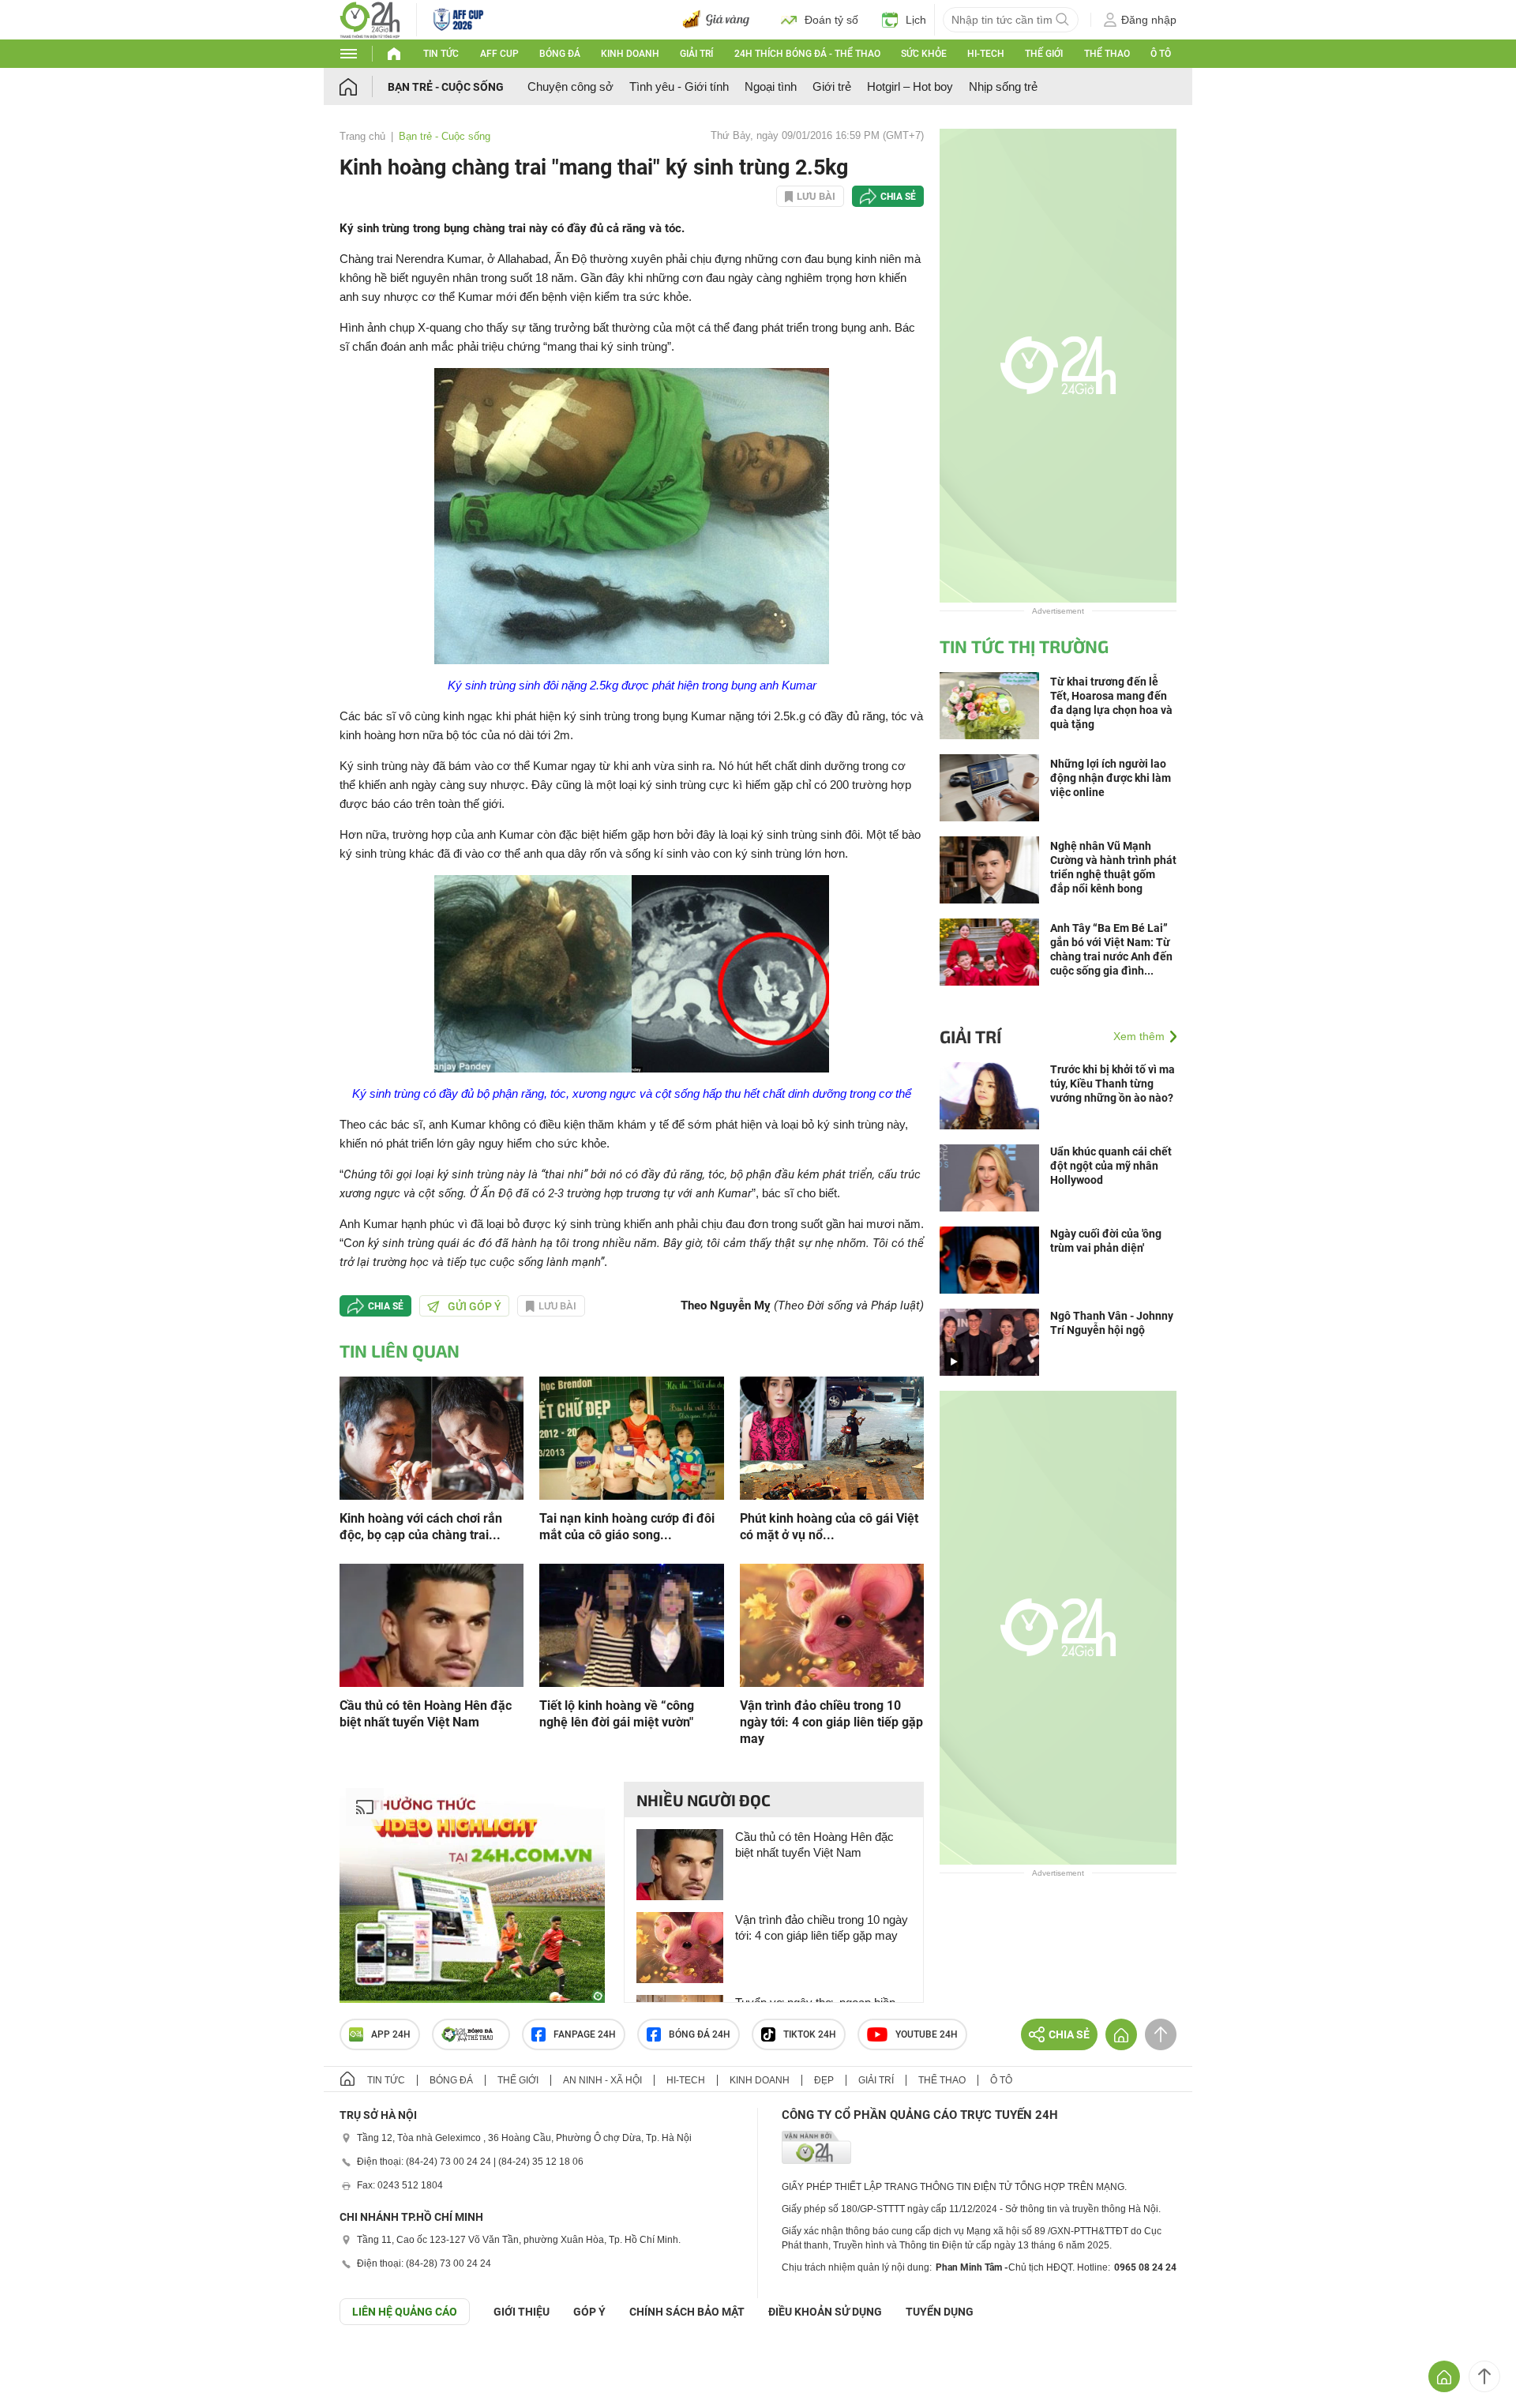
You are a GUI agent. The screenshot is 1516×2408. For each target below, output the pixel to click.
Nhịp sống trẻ (1003, 86)
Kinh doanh (630, 54)
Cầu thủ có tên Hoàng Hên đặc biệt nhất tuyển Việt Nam (426, 1714)
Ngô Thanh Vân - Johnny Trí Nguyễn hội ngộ (1112, 1323)
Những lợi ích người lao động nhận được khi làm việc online (1111, 778)
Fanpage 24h (585, 2034)
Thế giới (1044, 54)
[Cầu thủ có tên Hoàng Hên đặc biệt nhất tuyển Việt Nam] (432, 1624)
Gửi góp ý (475, 1306)
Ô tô (1161, 54)
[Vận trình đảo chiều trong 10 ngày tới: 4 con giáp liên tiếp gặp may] (832, 1624)
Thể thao (1107, 54)
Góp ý (589, 2312)
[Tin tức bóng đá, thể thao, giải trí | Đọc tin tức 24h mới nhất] (370, 19)
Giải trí (696, 54)
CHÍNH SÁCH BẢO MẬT (687, 2312)
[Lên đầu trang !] (1484, 2376)
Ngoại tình (771, 86)
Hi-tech (986, 54)
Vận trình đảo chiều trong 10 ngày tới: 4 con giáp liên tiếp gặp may (831, 1722)
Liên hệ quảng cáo (405, 2312)
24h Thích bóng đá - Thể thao (807, 54)
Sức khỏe (924, 54)
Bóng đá (560, 54)
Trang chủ (362, 136)
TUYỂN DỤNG (940, 2312)
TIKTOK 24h (810, 2034)
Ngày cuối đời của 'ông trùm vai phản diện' (1106, 1241)
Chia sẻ (898, 197)
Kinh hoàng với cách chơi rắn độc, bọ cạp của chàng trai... (421, 1527)
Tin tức (441, 54)
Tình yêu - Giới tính (679, 86)
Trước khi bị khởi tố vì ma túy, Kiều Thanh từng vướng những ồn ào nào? (1113, 1084)
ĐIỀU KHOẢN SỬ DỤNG (825, 2312)
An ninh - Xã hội (602, 2080)
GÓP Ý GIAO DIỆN (47, 2364)
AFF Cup (499, 54)
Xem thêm (1139, 1036)
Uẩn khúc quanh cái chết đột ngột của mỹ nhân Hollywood (1111, 1166)
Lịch (916, 20)
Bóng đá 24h (700, 2034)
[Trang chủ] (364, 86)
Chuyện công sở (570, 86)
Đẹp (824, 2080)
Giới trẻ (832, 86)
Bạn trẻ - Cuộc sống (446, 87)
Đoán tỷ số (831, 20)
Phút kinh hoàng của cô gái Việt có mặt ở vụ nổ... (829, 1527)
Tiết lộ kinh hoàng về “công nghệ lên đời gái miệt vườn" (617, 1714)
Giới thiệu (522, 2312)
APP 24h (391, 2034)
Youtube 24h (927, 2034)
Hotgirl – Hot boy (910, 86)
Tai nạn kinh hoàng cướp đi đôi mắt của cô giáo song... (627, 1527)
